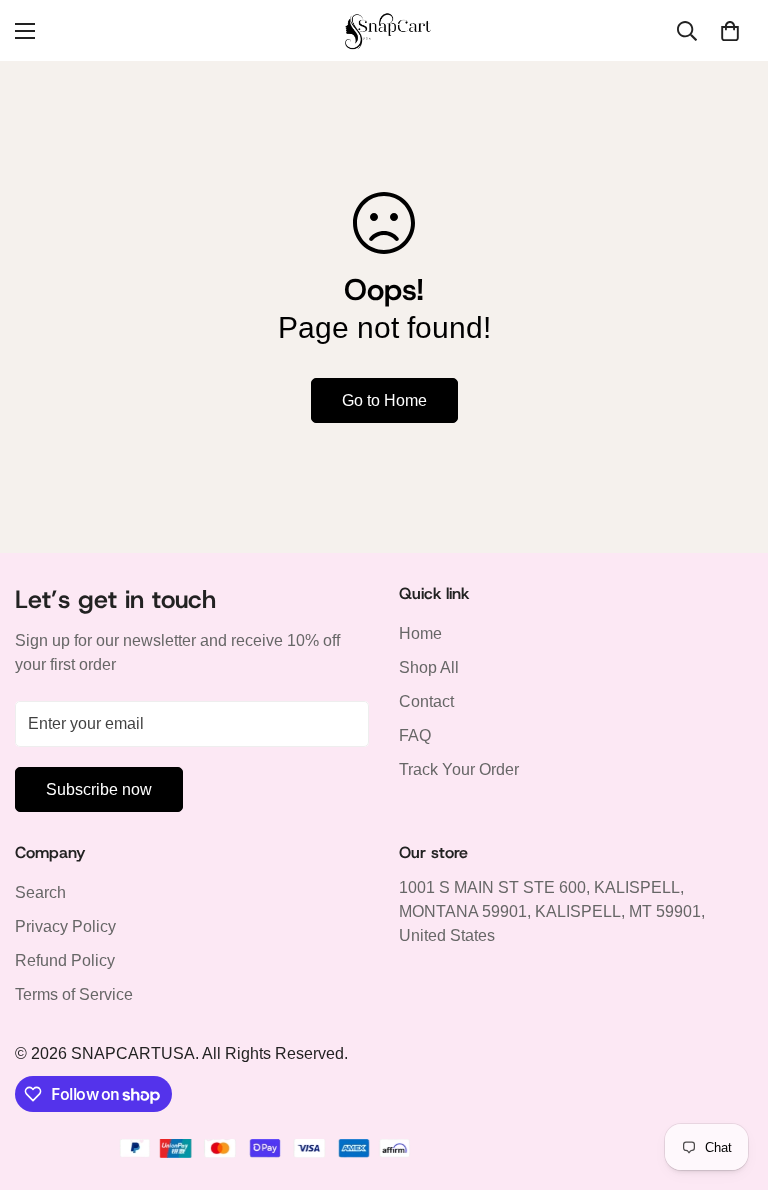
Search (40, 892)
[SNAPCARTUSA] (384, 30)
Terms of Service (74, 994)
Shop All (429, 667)
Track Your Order (459, 769)
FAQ (415, 735)
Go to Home (384, 400)
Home (420, 633)
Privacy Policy (65, 926)
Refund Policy (65, 960)
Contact (426, 701)
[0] (730, 31)
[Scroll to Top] (729, 1081)
